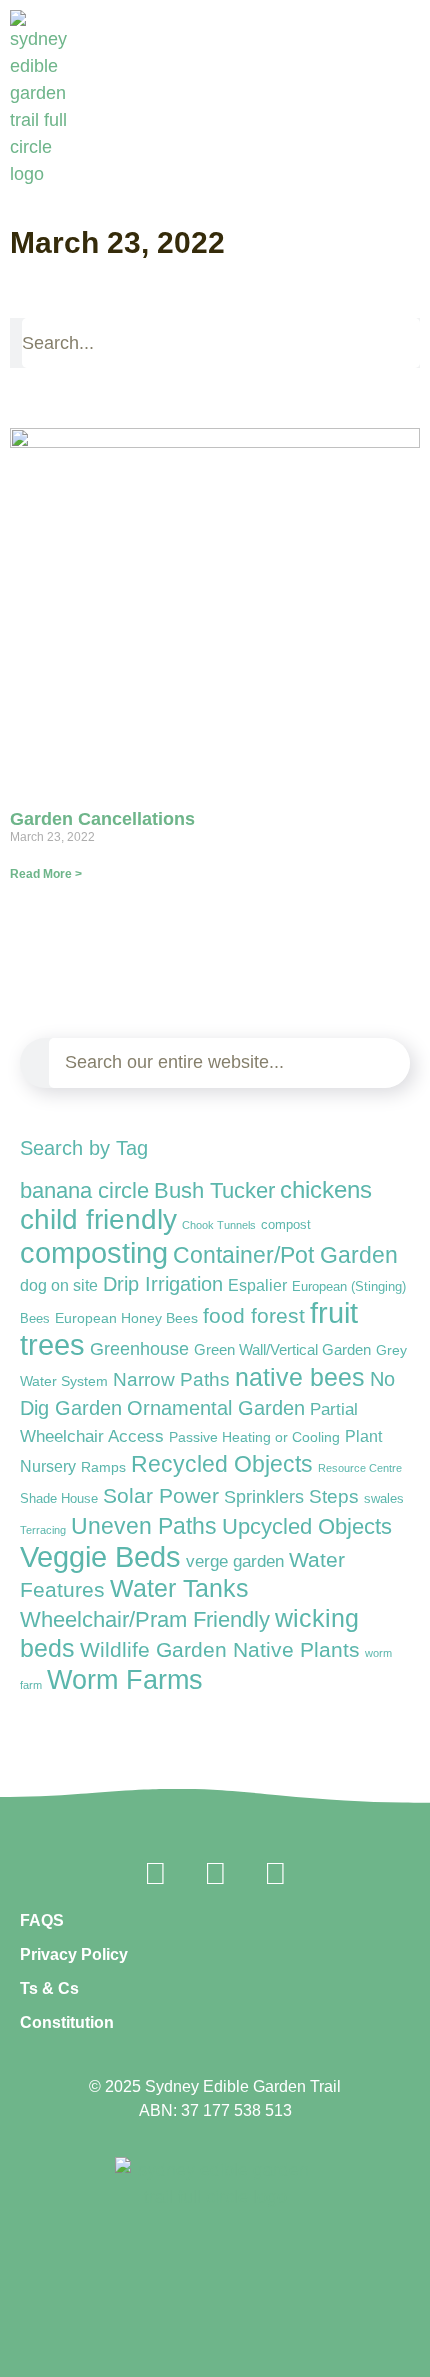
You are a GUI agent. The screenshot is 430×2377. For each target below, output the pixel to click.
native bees (300, 1377)
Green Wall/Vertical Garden (282, 1349)
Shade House (59, 1498)
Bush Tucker (214, 1190)
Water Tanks (179, 1588)
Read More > (46, 874)
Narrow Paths (171, 1379)
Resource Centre (360, 1468)
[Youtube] (275, 1874)
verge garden (235, 1561)
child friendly (98, 1219)
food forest (254, 1315)
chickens (326, 1189)
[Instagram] (215, 1874)
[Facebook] (155, 1874)
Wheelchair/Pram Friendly (145, 1619)
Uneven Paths (144, 1526)
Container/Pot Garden (285, 1255)
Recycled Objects (222, 1464)
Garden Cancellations (102, 819)
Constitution (67, 2022)
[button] (411, 175)
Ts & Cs (49, 1988)
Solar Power (161, 1495)
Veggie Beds (100, 1557)
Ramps (103, 1467)
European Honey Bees (126, 1318)
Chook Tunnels (219, 1225)
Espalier (257, 1285)
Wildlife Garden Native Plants (220, 1649)
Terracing (43, 1530)
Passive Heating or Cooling (254, 1437)
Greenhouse (139, 1349)
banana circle (84, 1190)
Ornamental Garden (216, 1408)
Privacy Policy (74, 1954)
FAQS (42, 1920)
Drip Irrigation (163, 1284)
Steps (334, 1496)
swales (384, 1499)
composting (94, 1252)
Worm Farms (125, 1680)
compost (286, 1224)
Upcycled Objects (307, 1526)
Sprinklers (264, 1497)
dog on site (59, 1285)
